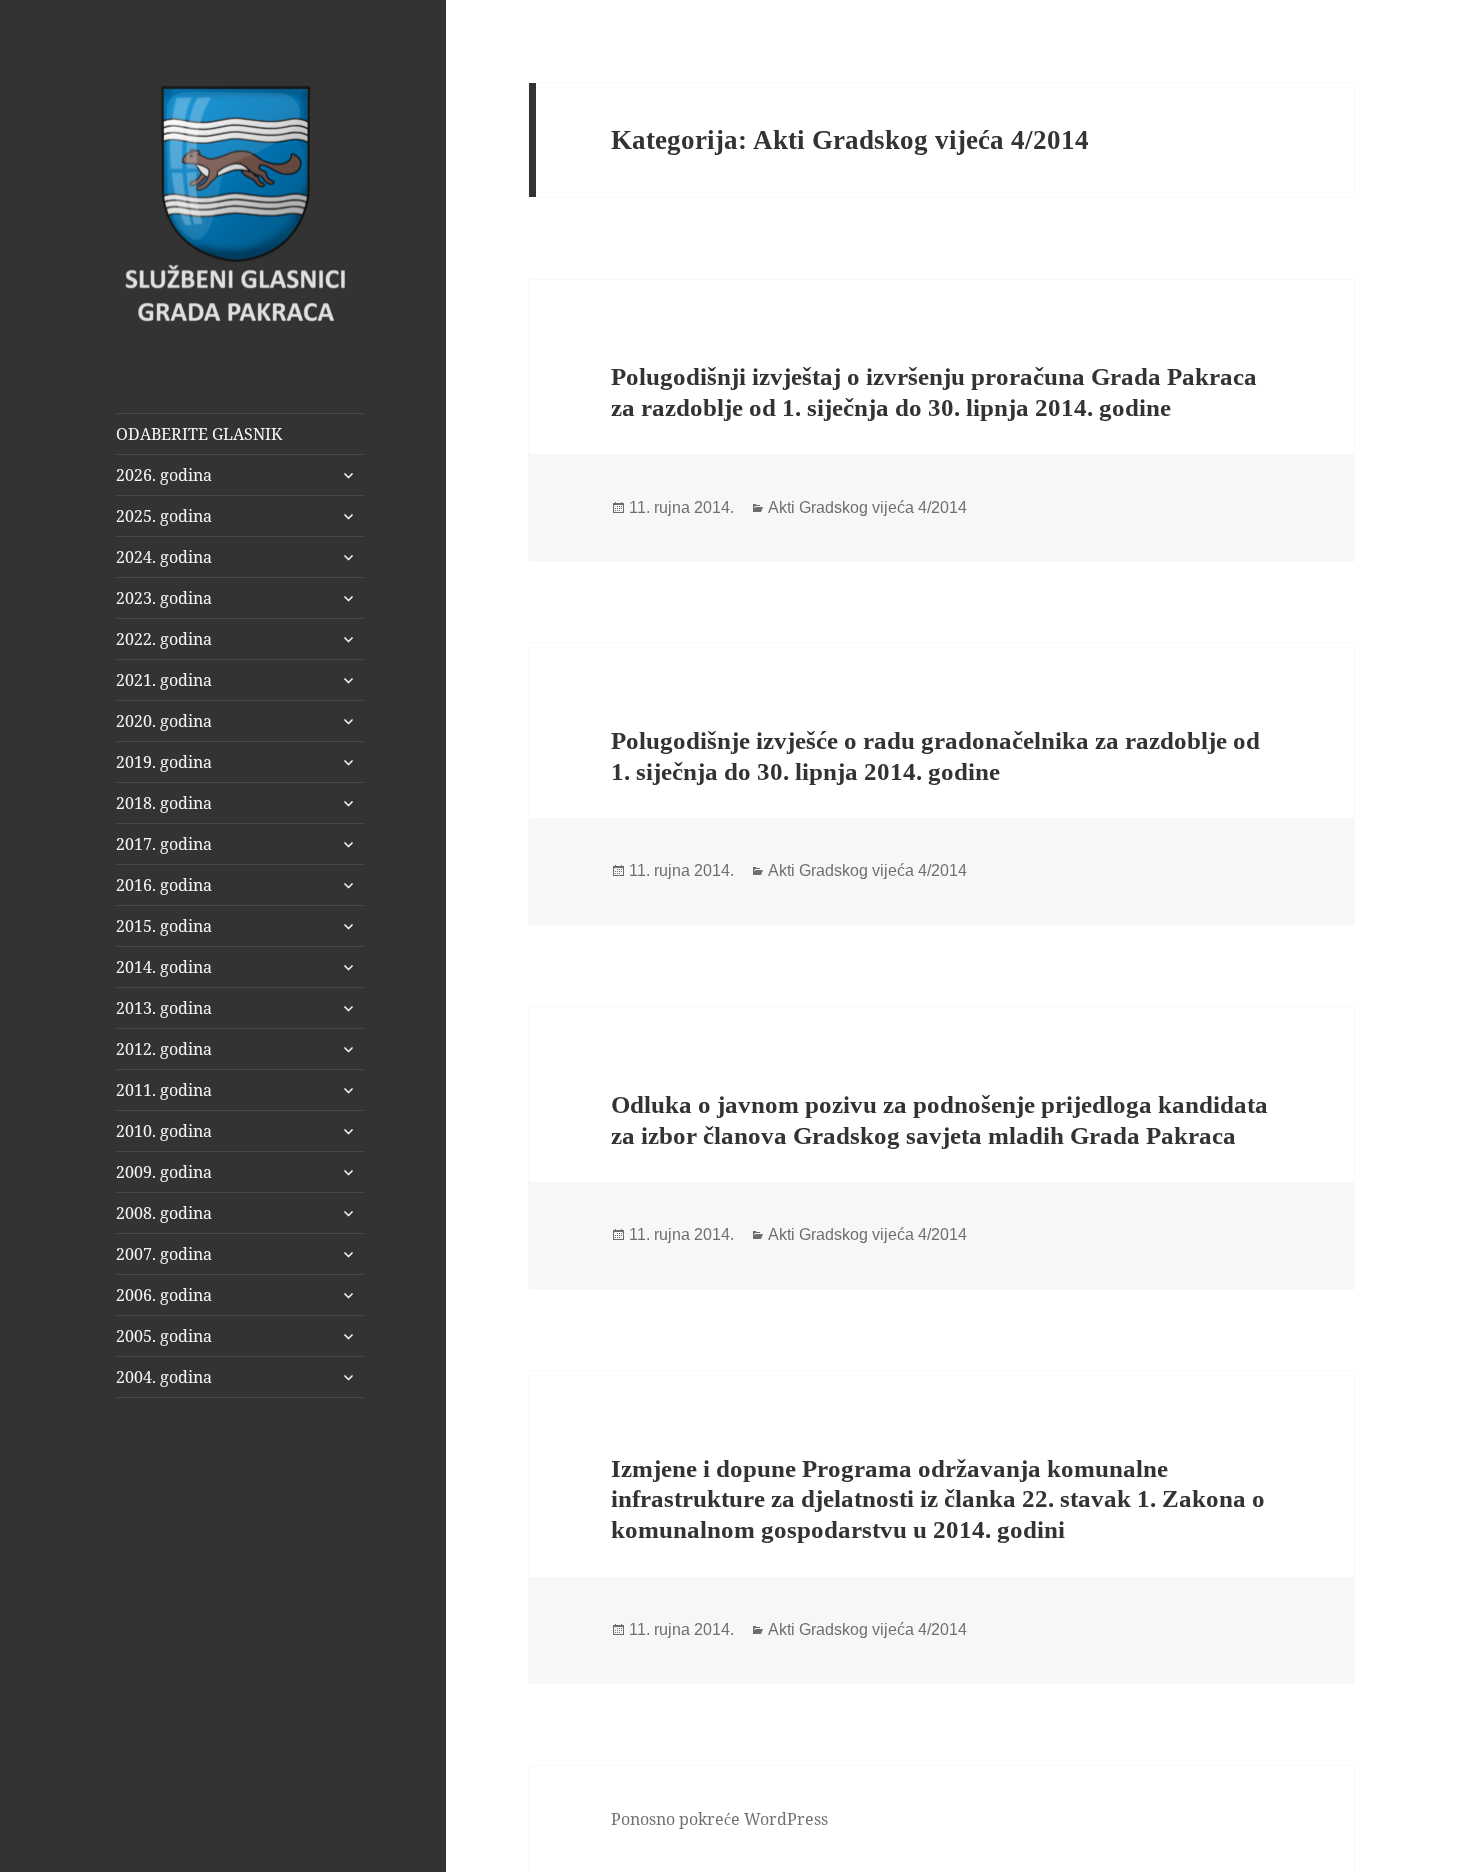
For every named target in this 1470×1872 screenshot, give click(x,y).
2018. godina (164, 803)
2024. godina (164, 557)
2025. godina (164, 516)
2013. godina (164, 1008)
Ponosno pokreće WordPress (719, 1819)
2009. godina (164, 1172)
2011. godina (164, 1090)
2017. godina (164, 844)
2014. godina (164, 967)
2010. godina (164, 1131)
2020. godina (164, 721)
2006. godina (164, 1295)
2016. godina (164, 885)
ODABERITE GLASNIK (199, 434)
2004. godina (164, 1377)
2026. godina (164, 475)
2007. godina (164, 1254)
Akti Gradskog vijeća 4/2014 (867, 507)
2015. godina (164, 926)
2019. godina (164, 762)
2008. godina (164, 1213)
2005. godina (164, 1336)
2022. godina (164, 639)
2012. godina (164, 1049)
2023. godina (164, 598)
